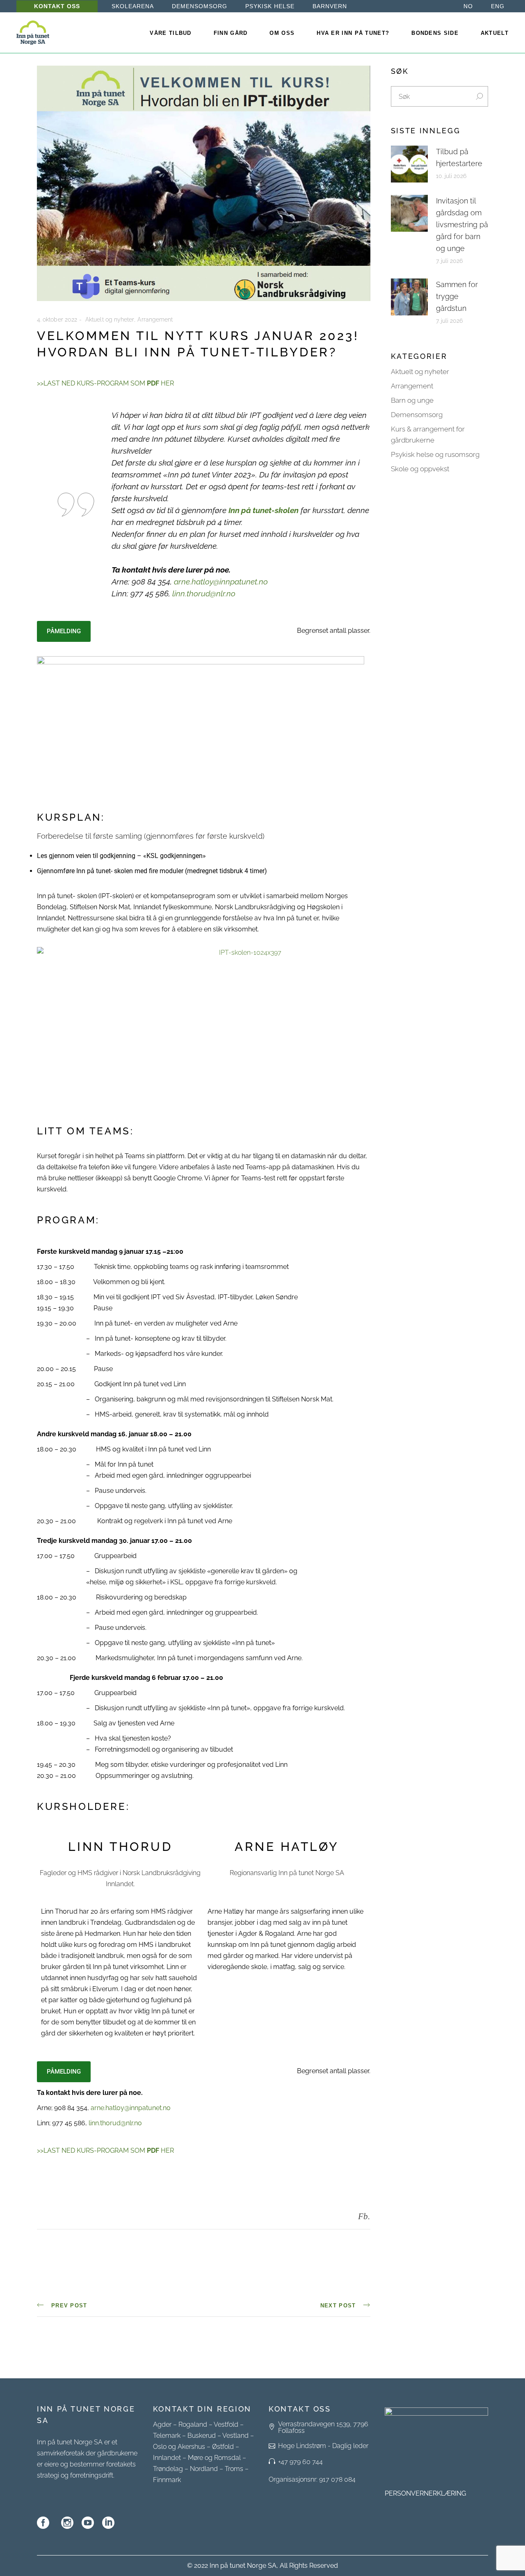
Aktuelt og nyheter (110, 319)
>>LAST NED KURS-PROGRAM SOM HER (105, 383)
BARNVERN (330, 6)
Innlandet (167, 2458)
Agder (162, 2424)
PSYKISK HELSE (270, 6)
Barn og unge (412, 400)
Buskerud (202, 2436)
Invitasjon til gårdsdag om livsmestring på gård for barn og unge (462, 225)
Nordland (204, 2469)
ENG (498, 6)
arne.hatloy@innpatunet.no (221, 582)
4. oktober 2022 (57, 319)
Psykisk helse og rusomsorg (435, 454)
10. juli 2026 (451, 176)
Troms (234, 2469)
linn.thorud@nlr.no (204, 593)
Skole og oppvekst (420, 469)
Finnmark (167, 2480)
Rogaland (193, 2424)
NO (468, 6)
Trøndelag (168, 2469)
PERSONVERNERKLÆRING (425, 2493)
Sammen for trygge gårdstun (457, 296)
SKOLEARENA (133, 6)
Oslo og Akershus (179, 2447)
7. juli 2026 (450, 261)
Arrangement (155, 319)
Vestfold (226, 2424)
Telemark (167, 2436)
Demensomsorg (417, 415)
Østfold (223, 2447)
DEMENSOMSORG (200, 6)
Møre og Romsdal (214, 2458)
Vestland (235, 2436)
